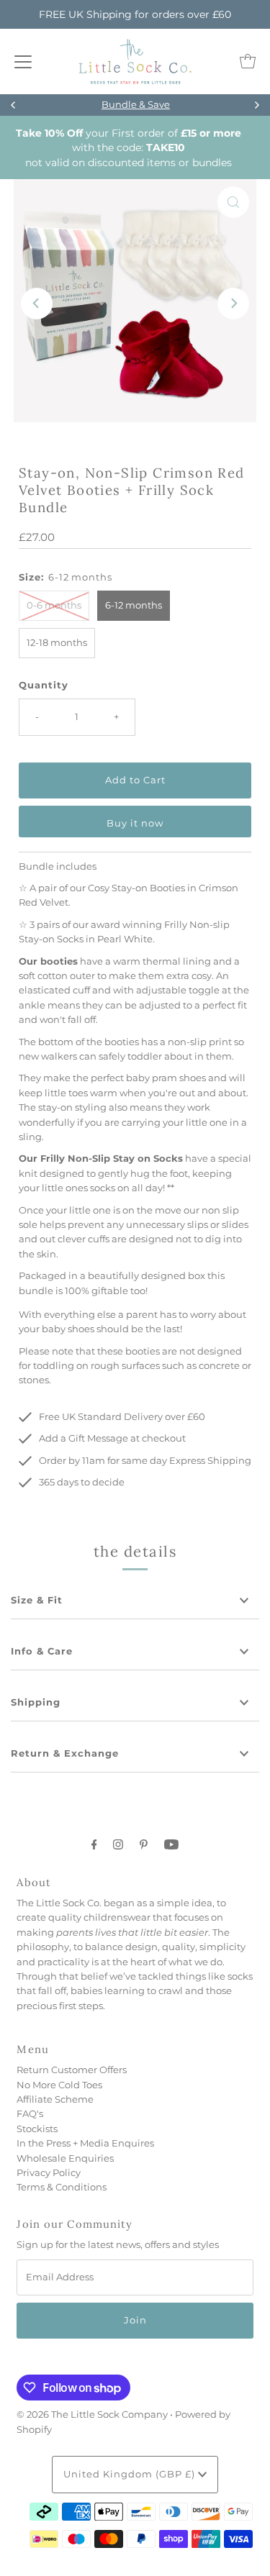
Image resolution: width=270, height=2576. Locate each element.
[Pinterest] (144, 1844)
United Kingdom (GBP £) (131, 2474)
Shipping (36, 1702)
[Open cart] (248, 61)
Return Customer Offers (72, 2070)
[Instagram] (118, 1844)
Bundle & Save (135, 105)
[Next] (256, 105)
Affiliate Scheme (55, 2099)
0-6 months (54, 605)
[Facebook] (94, 1844)
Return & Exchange (65, 1753)
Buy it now (135, 823)
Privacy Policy (49, 2173)
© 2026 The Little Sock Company (92, 2415)
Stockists (37, 2129)
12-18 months (57, 643)
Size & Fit (37, 1600)
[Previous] (14, 105)
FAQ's (30, 2114)
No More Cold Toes (59, 2085)
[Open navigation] (23, 61)
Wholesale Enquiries (65, 2158)
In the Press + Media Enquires (85, 2143)
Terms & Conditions (62, 2187)
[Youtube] (171, 1844)
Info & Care (42, 1651)
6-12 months (134, 605)
